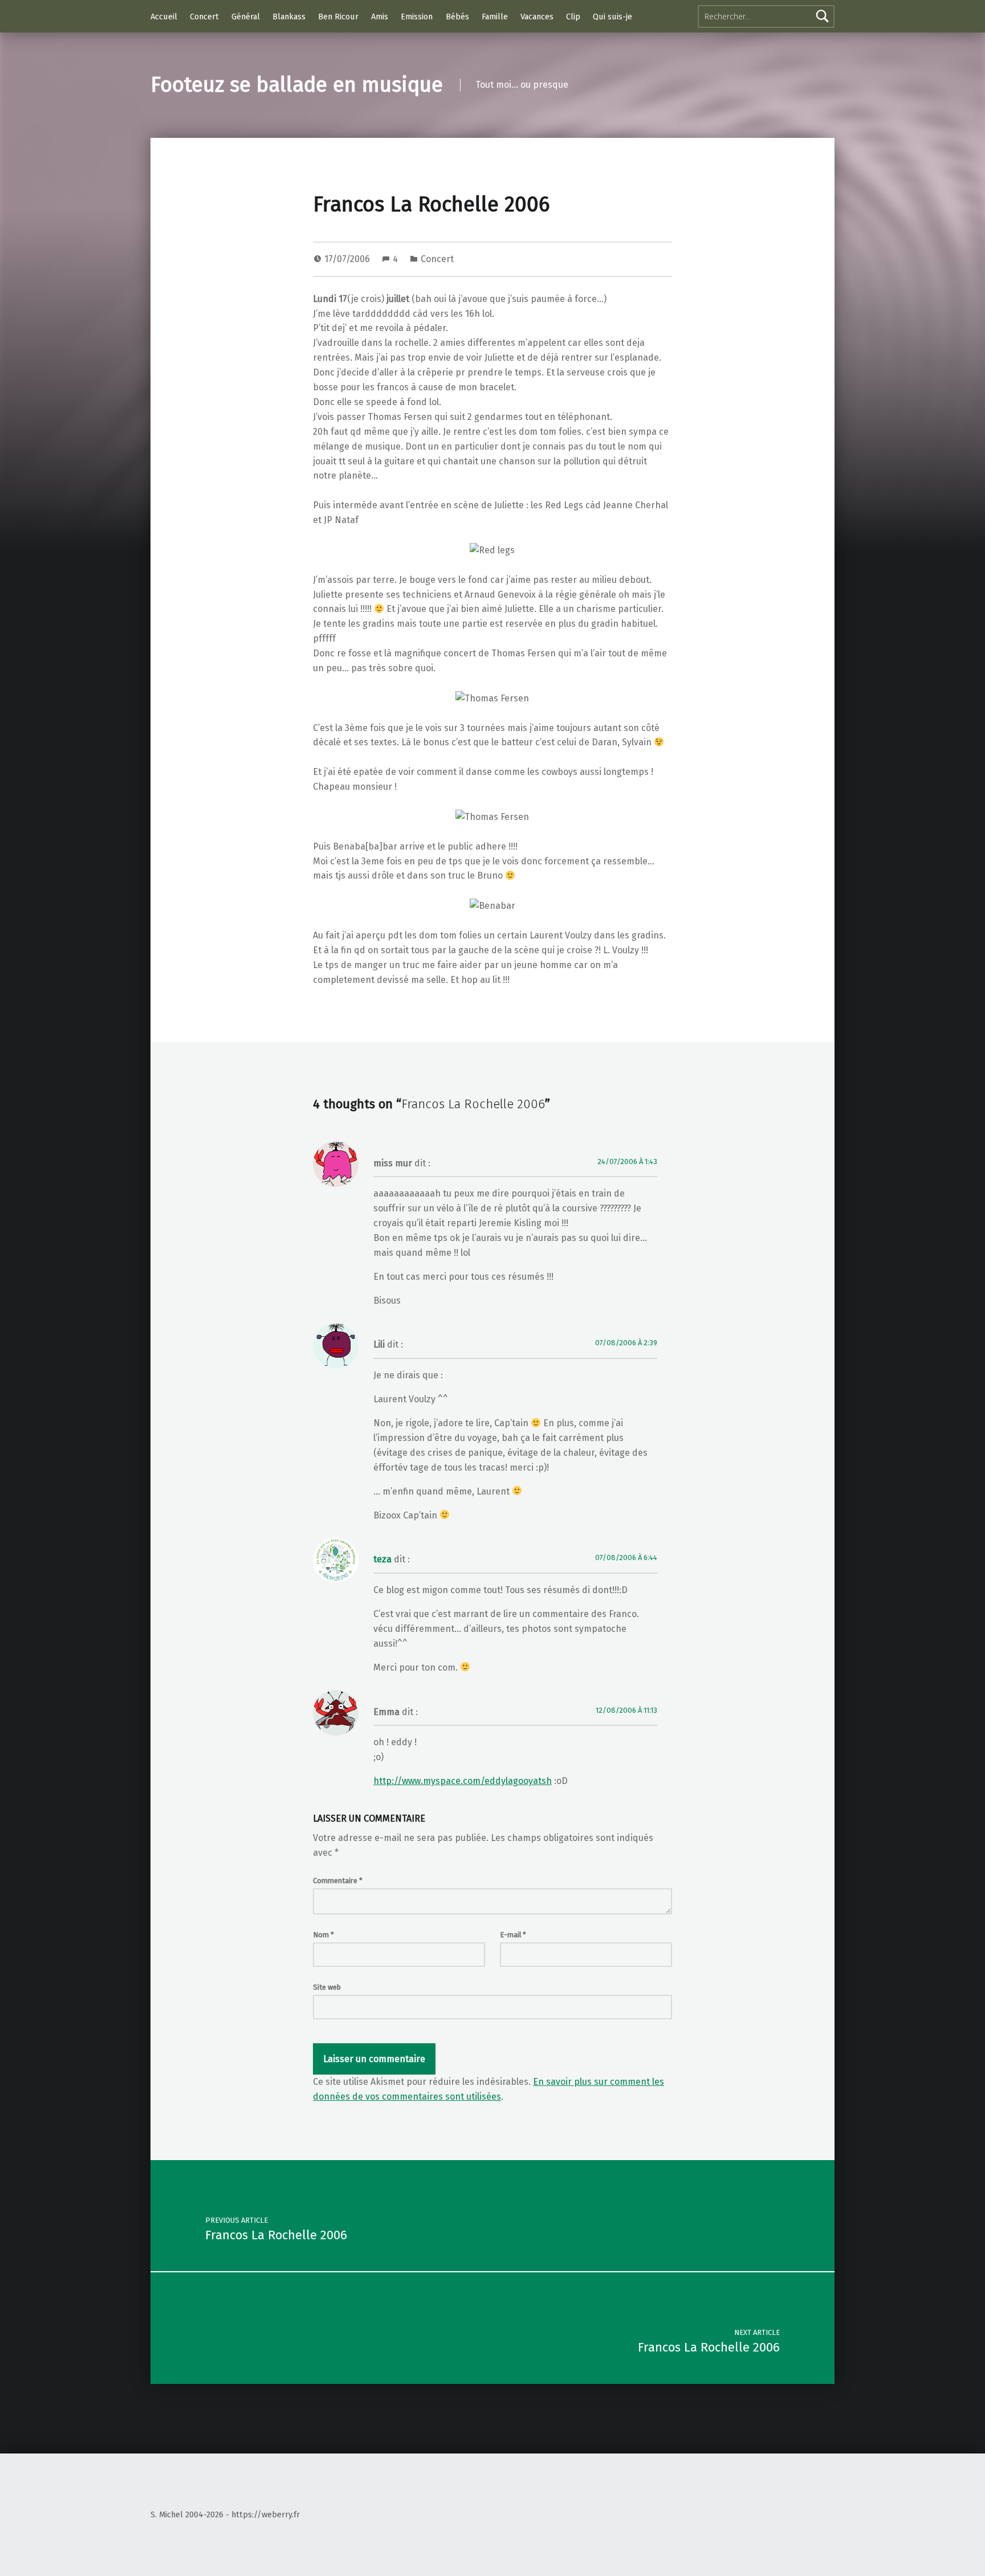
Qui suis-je (612, 17)
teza (382, 1559)
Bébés (457, 17)
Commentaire (338, 1881)
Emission (417, 17)
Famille (495, 17)
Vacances (537, 17)
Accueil (164, 17)
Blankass (289, 17)
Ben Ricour (338, 17)
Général (246, 17)
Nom (323, 1935)
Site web (327, 1987)
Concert (204, 17)
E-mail (513, 1935)
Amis (380, 17)
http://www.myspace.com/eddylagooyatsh (463, 1781)
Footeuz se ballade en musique (297, 85)
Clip (573, 17)
